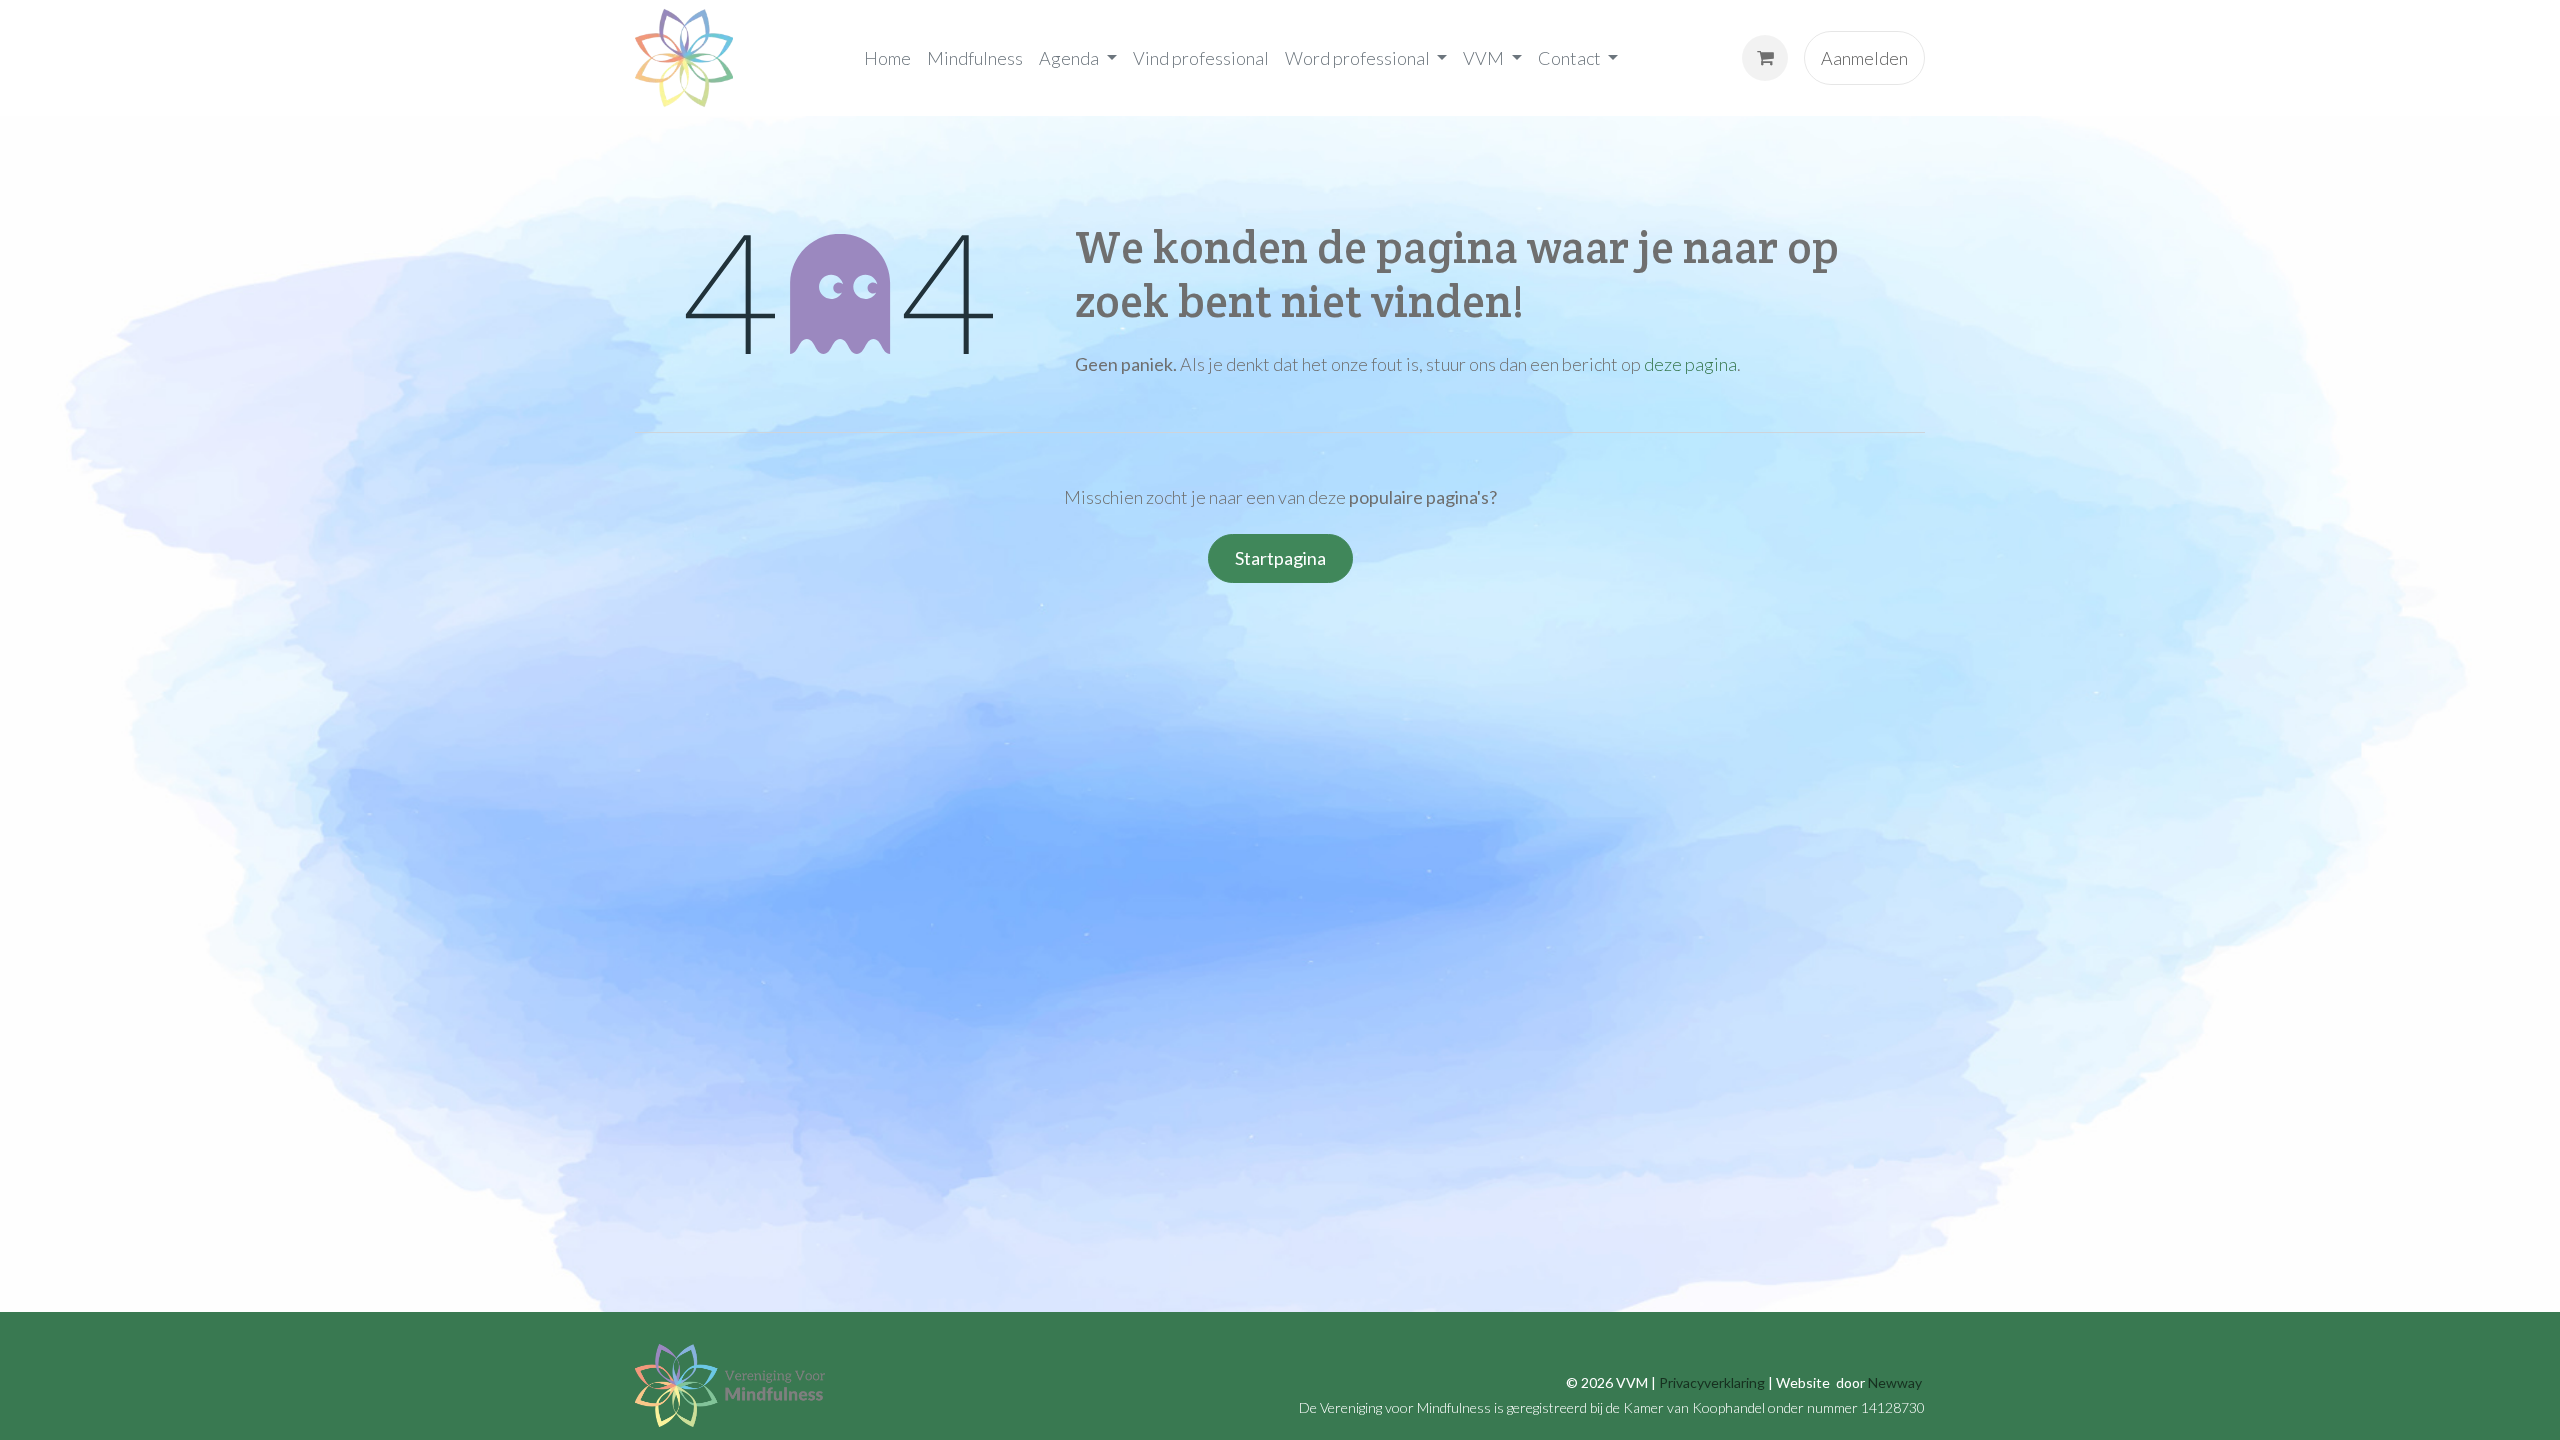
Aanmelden (1864, 58)
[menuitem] (887, 58)
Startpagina (1280, 558)
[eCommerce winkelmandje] (1765, 58)
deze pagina (1690, 364)
